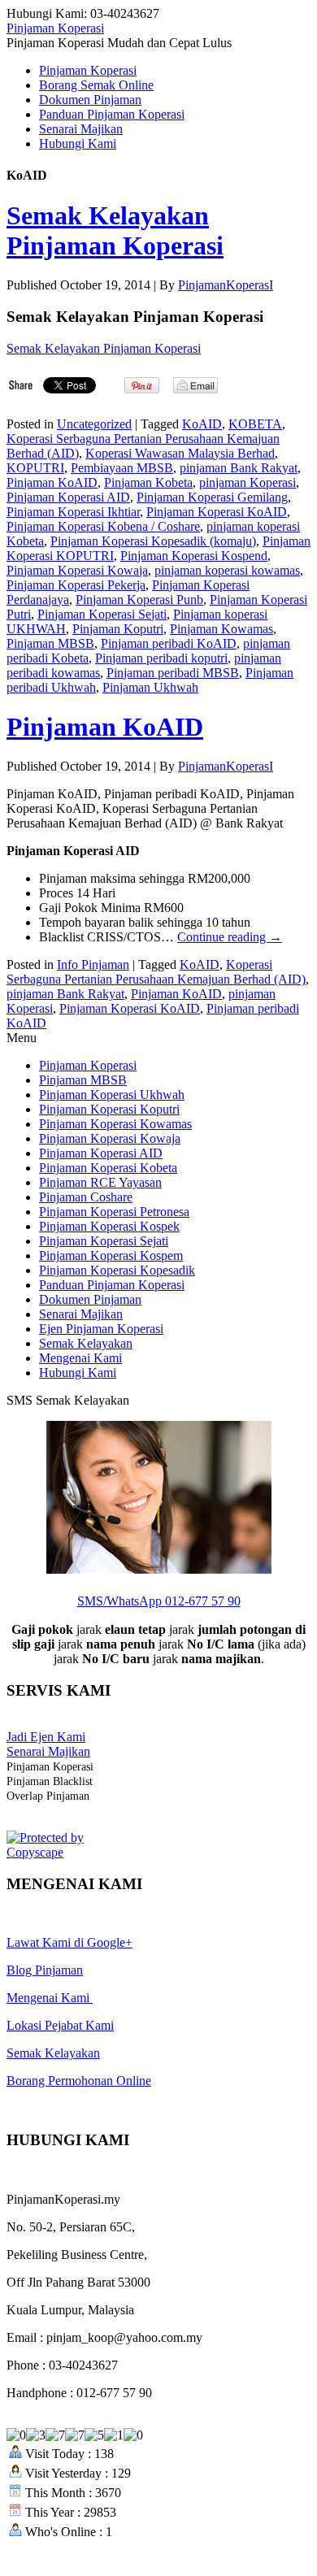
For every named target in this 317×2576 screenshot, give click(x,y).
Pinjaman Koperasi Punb (139, 599)
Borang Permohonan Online (79, 2081)
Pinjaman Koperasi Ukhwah (112, 1095)
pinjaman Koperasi (248, 482)
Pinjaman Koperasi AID (68, 497)
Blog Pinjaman (45, 1970)
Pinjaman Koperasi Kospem (111, 1255)
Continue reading (230, 937)
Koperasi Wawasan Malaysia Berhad (180, 453)
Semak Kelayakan (86, 1343)
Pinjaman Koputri (118, 629)
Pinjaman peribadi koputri (161, 658)
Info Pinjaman (93, 964)
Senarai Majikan (81, 129)
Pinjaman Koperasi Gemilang (212, 497)
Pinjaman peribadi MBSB (173, 673)
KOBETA (255, 424)
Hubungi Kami (78, 143)
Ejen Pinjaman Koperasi (101, 1329)
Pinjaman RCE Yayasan (100, 1182)
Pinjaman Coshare (86, 1197)
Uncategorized (94, 424)
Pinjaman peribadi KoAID (169, 643)
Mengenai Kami (80, 1358)
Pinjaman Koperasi (55, 28)
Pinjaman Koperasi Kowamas (115, 1124)
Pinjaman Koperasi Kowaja (77, 570)
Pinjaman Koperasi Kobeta (108, 1168)
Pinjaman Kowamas (221, 629)
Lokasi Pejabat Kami (60, 2025)
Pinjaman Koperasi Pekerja (76, 585)
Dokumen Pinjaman (90, 100)
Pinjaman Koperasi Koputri (109, 1109)
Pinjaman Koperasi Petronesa (114, 1212)
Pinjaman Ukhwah (150, 687)
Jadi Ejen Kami (46, 1737)
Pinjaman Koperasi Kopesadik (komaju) (153, 541)
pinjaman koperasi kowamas (227, 570)
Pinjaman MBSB (50, 643)
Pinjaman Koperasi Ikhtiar (73, 512)
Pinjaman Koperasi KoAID (217, 512)
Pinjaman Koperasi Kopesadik (117, 1270)
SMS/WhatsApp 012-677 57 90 (159, 1601)
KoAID (202, 424)
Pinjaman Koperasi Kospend (194, 556)
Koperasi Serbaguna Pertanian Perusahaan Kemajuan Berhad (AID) (156, 972)
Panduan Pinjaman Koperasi (112, 114)
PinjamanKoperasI (226, 285)
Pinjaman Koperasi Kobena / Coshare (103, 526)
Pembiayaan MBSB (122, 468)
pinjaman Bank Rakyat (239, 468)
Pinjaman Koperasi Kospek (109, 1226)
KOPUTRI (35, 468)
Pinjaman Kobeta (148, 482)
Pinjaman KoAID (52, 482)
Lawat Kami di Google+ (69, 1942)
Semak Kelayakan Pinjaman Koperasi (115, 230)
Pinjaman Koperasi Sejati (102, 614)
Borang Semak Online (96, 85)
